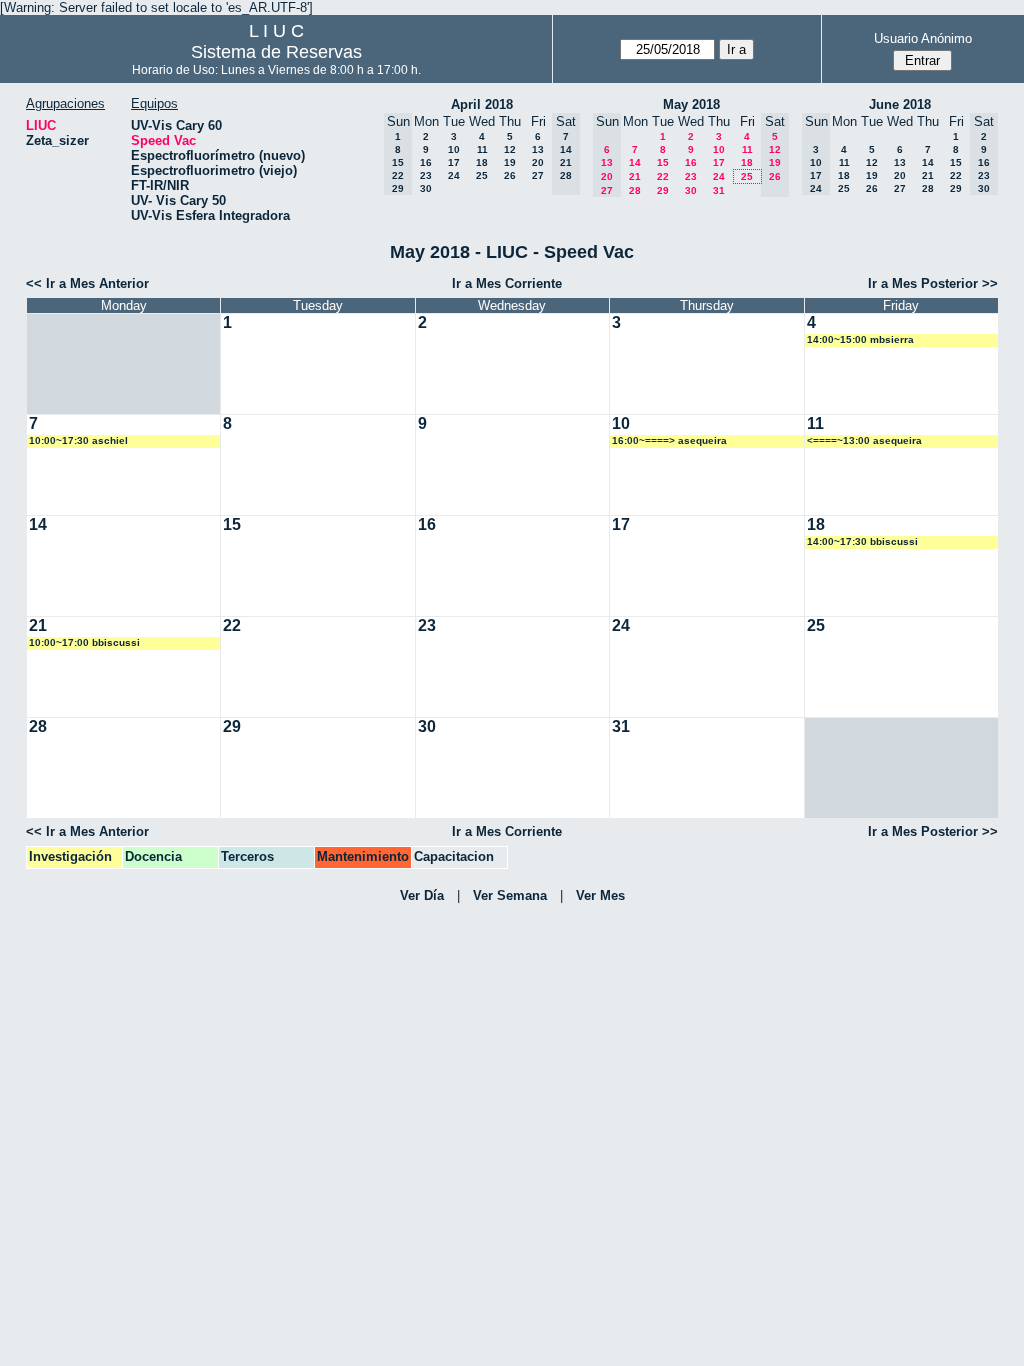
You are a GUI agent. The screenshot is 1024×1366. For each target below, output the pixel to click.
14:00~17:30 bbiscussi (862, 541)
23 (426, 175)
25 (482, 175)
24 (454, 175)
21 (635, 176)
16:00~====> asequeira (669, 440)
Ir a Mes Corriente (507, 283)
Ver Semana (510, 895)
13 (538, 149)
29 (663, 190)
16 (426, 162)
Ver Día (422, 895)
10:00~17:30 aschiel (78, 440)
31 (719, 190)
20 (538, 162)
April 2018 (482, 104)
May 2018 (691, 104)
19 (510, 162)
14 (635, 162)
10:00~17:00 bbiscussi (84, 642)
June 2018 (900, 104)
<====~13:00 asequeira (864, 440)
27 (538, 175)
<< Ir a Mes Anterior (87, 283)
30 (426, 188)
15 (663, 162)
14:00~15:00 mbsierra (860, 339)
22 (663, 176)
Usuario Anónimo (923, 38)
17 (454, 162)
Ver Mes (600, 895)
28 (635, 190)
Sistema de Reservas (276, 52)
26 (510, 175)
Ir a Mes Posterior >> (933, 283)
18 (482, 162)
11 (482, 149)
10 (454, 149)
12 (510, 149)
